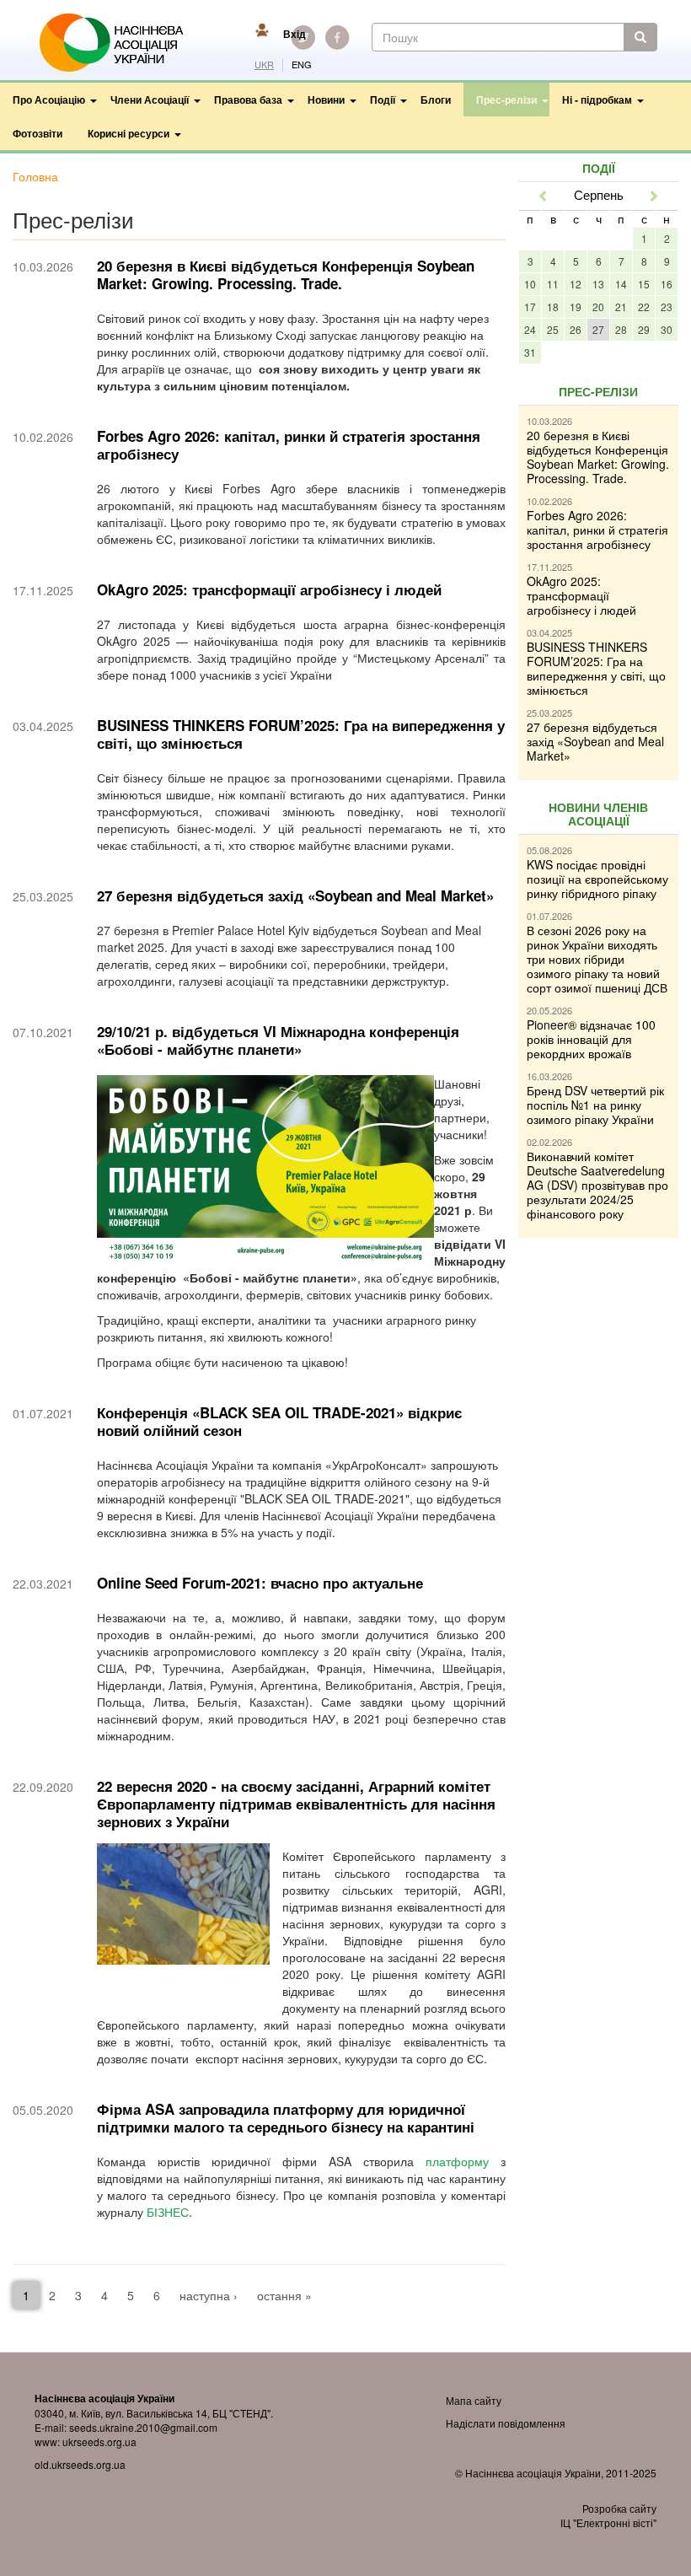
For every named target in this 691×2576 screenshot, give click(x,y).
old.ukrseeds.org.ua (80, 2464)
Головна (35, 176)
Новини (326, 99)
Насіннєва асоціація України (123, 43)
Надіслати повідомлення (506, 2423)
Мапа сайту (474, 2400)
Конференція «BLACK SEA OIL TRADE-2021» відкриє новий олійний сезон (279, 1421)
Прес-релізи (506, 99)
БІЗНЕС (168, 2212)
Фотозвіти (37, 133)
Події (383, 99)
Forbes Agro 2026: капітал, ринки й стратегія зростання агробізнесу (289, 445)
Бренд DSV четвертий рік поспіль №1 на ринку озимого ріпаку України (595, 1105)
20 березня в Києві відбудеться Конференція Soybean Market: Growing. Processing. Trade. (286, 274)
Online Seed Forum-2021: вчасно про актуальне (260, 1583)
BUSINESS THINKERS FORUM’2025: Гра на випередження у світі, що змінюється (301, 734)
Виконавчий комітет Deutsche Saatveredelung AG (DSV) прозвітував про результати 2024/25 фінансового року (597, 1185)
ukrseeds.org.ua (99, 2442)
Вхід (295, 34)
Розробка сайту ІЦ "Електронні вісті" (608, 2515)
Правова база (248, 99)
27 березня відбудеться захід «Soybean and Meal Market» (295, 895)
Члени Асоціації (150, 99)
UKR (264, 65)
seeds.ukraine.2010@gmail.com (143, 2427)
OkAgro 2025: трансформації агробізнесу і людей (269, 589)
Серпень (599, 194)
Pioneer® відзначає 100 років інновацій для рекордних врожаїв (591, 1039)
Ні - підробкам (597, 99)
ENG (302, 65)
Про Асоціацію (49, 99)
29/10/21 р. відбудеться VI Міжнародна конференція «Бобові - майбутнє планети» (278, 1040)
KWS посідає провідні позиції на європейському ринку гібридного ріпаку (597, 879)
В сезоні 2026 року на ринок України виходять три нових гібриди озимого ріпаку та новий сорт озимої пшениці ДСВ (597, 959)
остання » (284, 2295)
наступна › (209, 2295)
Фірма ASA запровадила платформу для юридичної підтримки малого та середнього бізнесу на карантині (286, 2118)
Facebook (337, 37)
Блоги (436, 99)
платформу (457, 2161)
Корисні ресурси (129, 133)
